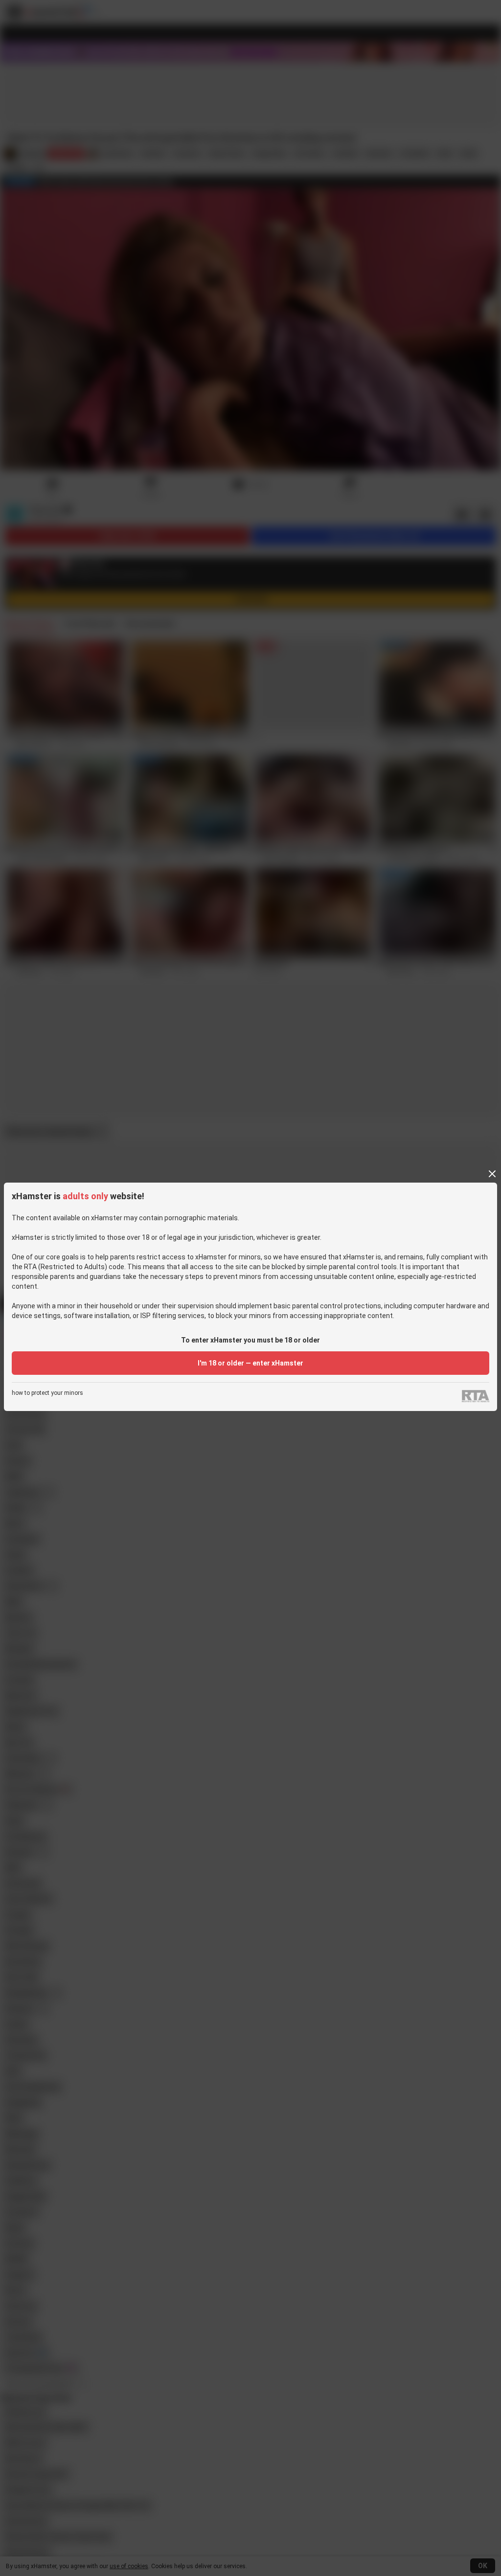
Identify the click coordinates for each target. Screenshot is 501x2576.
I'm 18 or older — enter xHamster (250, 1363)
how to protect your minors (47, 1393)
